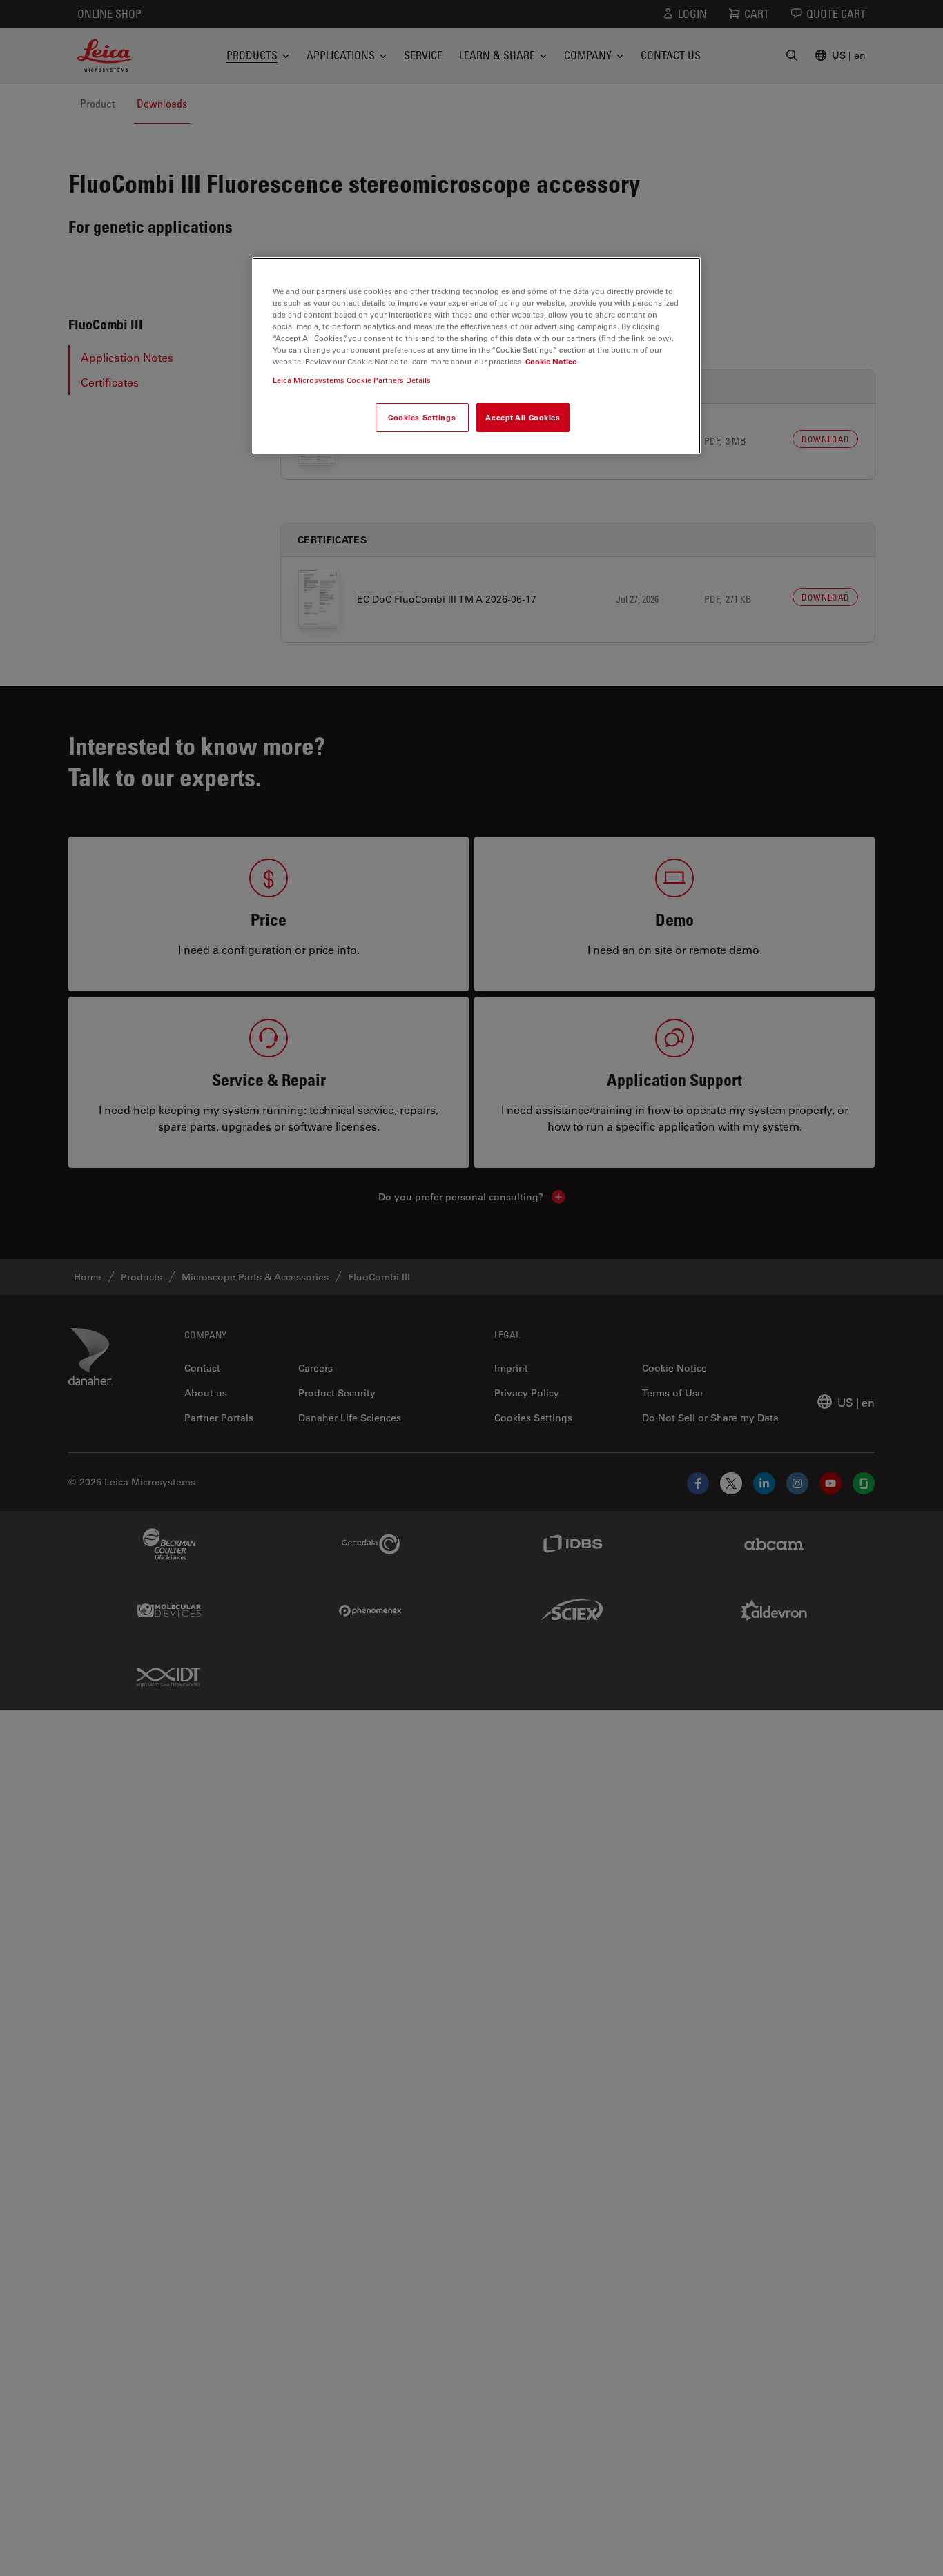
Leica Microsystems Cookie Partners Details (352, 381)
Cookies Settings (422, 418)
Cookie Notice (551, 362)
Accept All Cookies (523, 418)
